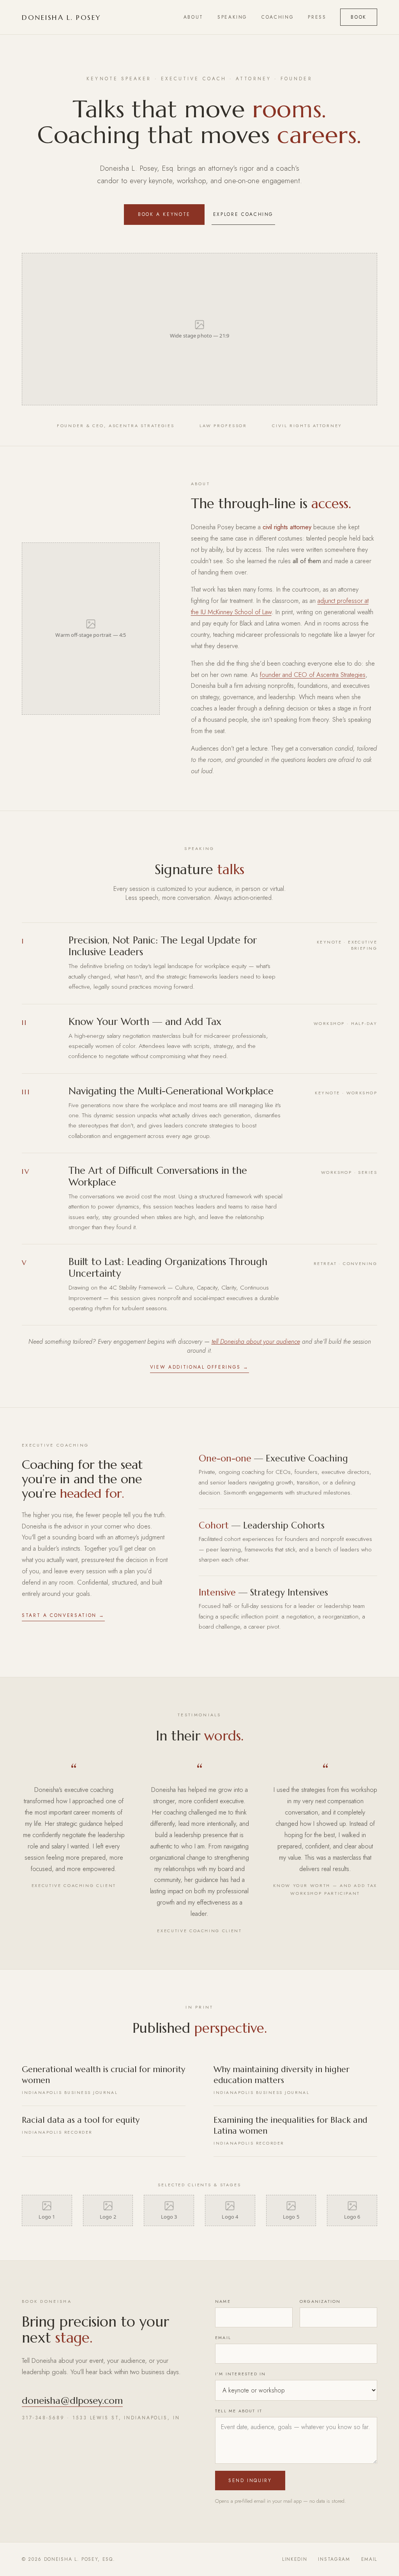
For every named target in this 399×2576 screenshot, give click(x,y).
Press (317, 17)
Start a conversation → (63, 1615)
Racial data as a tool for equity (81, 2125)
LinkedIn (295, 2559)
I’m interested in (240, 2374)
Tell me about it (239, 2411)
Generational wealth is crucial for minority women (103, 2080)
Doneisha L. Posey (62, 17)
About (193, 17)
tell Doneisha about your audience (256, 1342)
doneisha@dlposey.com (72, 2401)
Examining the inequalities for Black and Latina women (290, 2131)
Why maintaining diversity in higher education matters (282, 2080)
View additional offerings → (199, 1367)
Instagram (334, 2559)
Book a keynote (164, 214)
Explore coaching (243, 214)
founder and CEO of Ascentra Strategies (313, 675)
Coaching (278, 17)
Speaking (232, 17)
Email (223, 2337)
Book (359, 17)
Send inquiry (250, 2481)
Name (223, 2301)
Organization (320, 2301)
